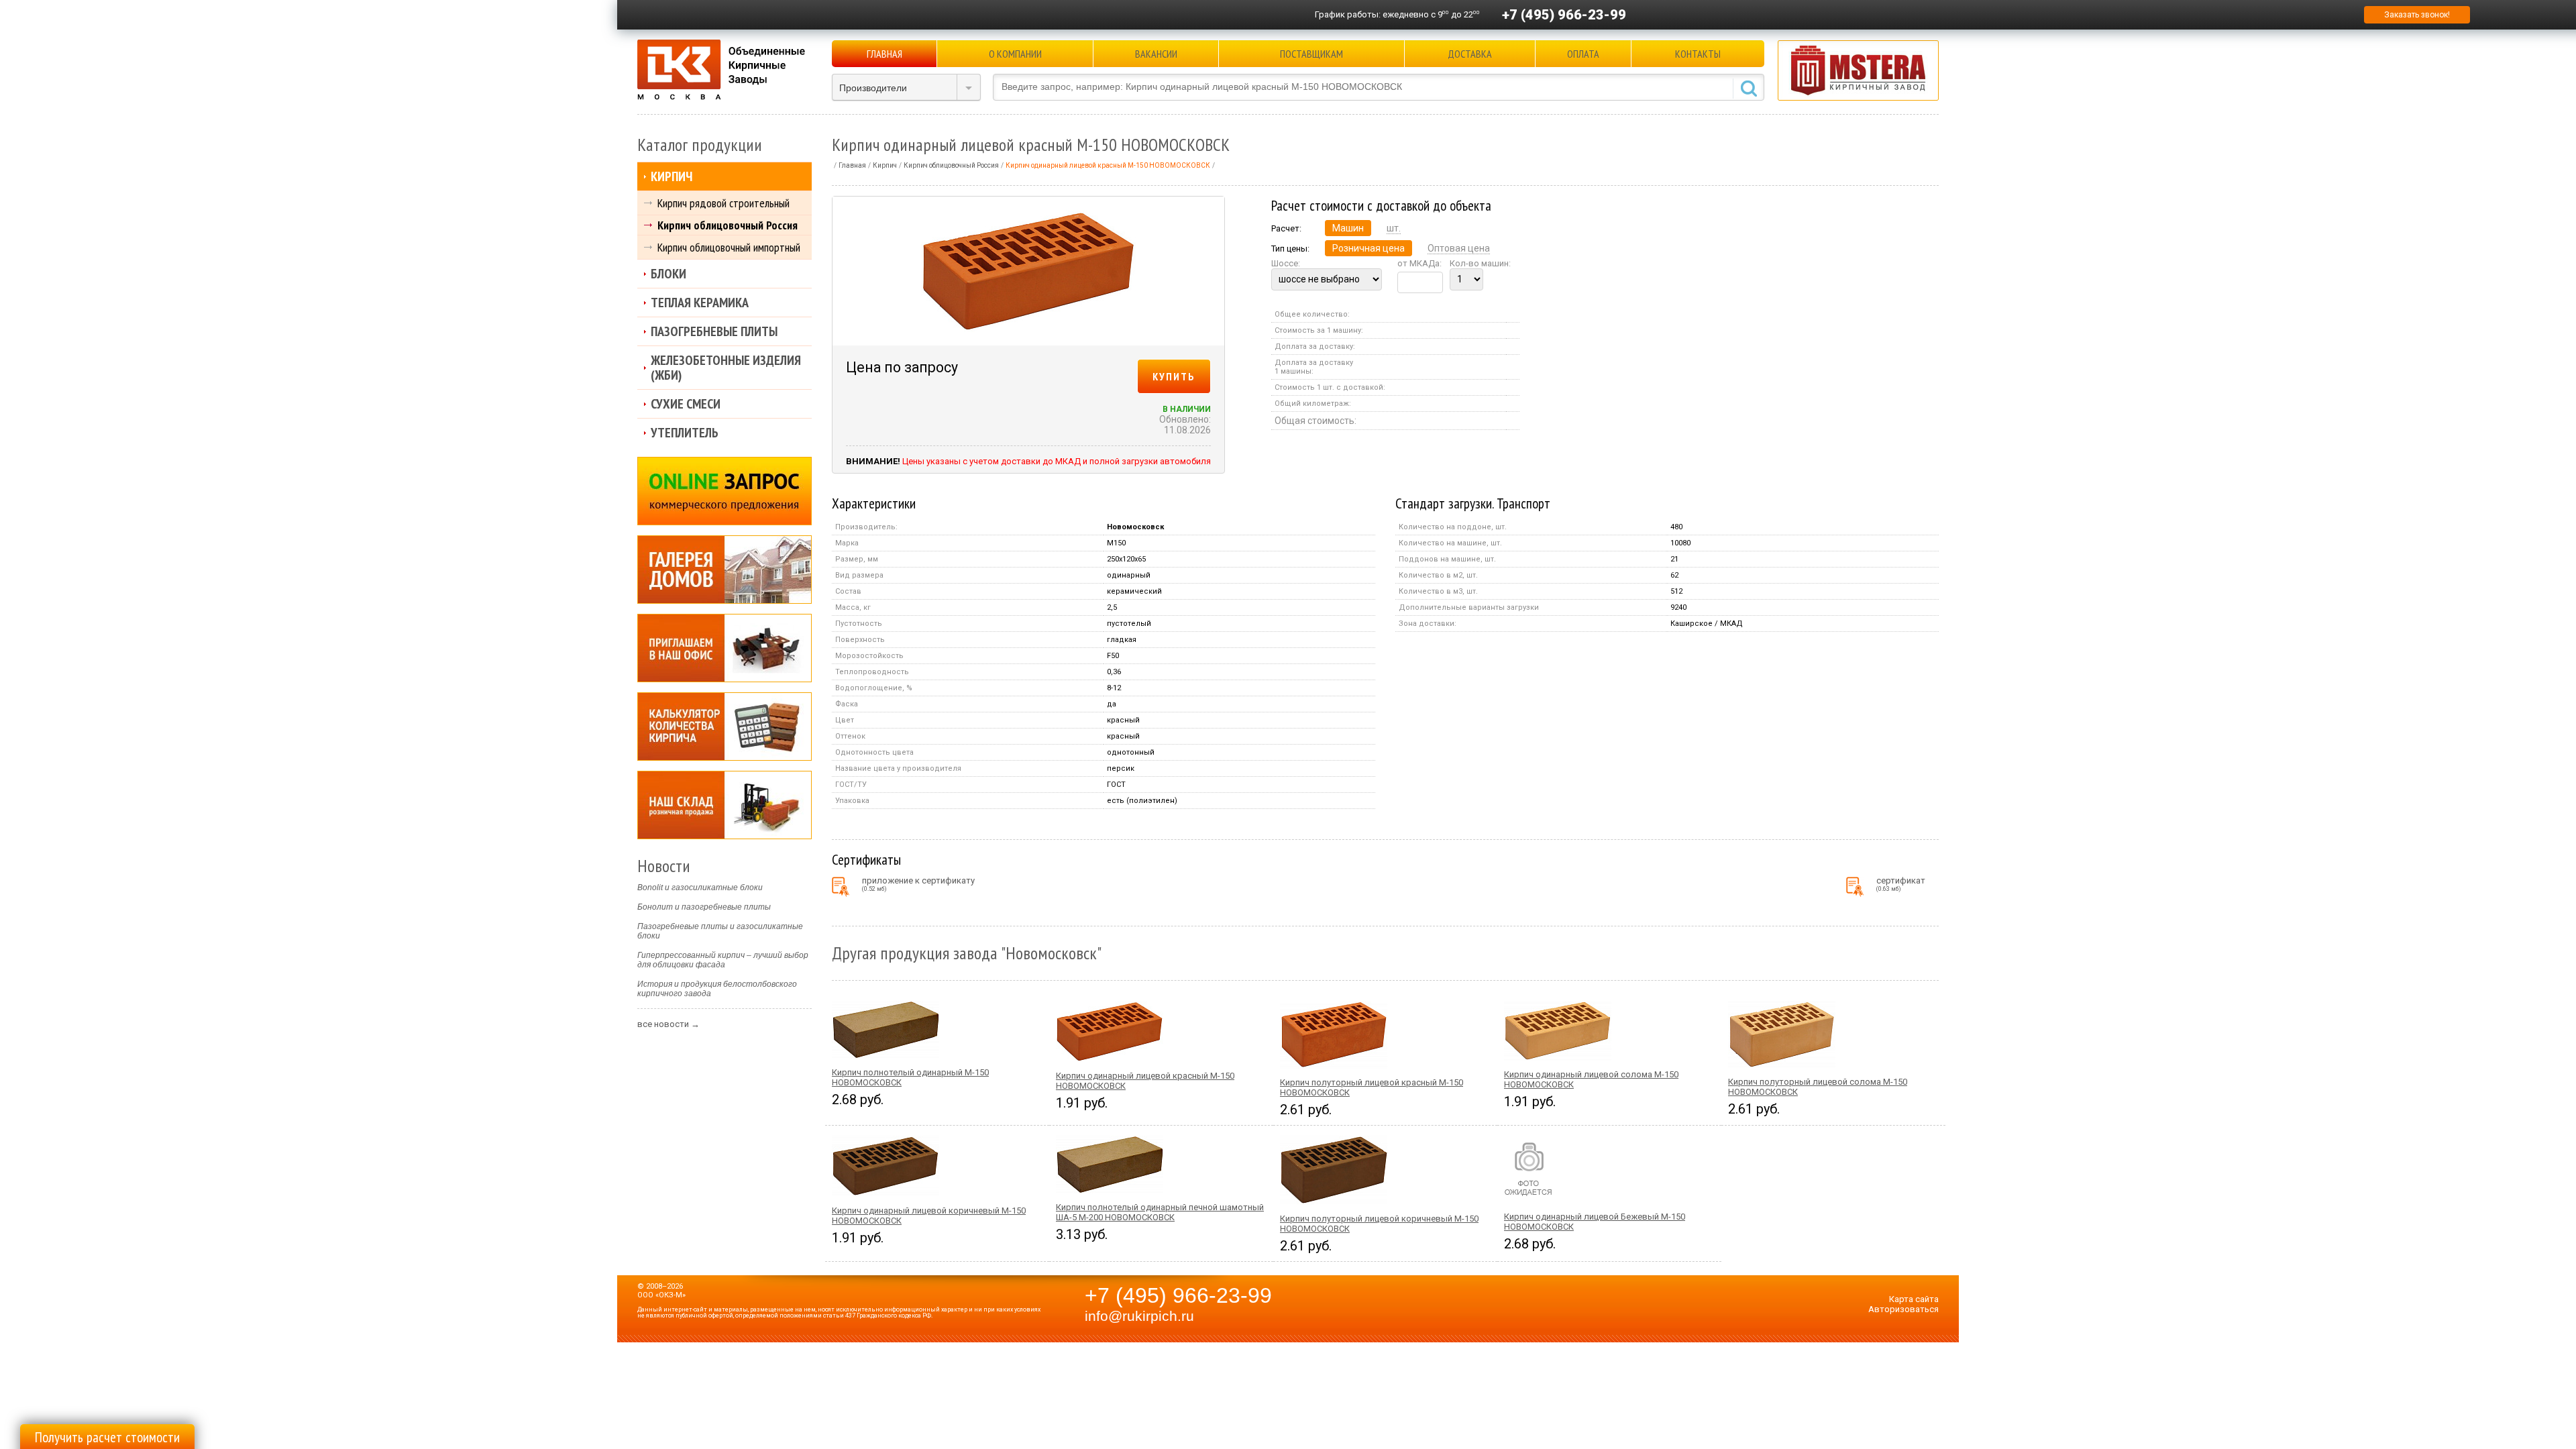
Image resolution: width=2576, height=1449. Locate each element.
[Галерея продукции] (724, 570)
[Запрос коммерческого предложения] (724, 491)
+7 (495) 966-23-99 (1564, 15)
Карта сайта (1914, 1299)
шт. (1394, 228)
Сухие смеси (686, 404)
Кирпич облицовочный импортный (729, 247)
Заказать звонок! (2417, 15)
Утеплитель (685, 433)
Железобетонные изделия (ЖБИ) (726, 368)
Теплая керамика (700, 303)
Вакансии (1156, 54)
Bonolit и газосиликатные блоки (700, 888)
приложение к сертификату (918, 884)
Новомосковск (1135, 527)
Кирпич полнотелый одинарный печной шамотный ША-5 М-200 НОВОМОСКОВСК (1160, 1212)
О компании (1015, 54)
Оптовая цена (1459, 248)
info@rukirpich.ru (1139, 1316)
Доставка (1470, 54)
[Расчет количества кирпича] (724, 727)
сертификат (1901, 884)
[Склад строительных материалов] (724, 805)
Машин (1348, 228)
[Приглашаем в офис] (724, 648)
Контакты (1698, 54)
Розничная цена (1368, 248)
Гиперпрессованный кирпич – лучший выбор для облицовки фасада (723, 960)
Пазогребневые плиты (714, 331)
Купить (1174, 376)
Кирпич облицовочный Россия (728, 225)
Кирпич (672, 176)
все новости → (668, 1024)
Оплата (1583, 54)
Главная (884, 54)
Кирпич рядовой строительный (723, 203)
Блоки (668, 274)
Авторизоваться (1903, 1309)
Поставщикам (1311, 54)
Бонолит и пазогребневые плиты (704, 907)
